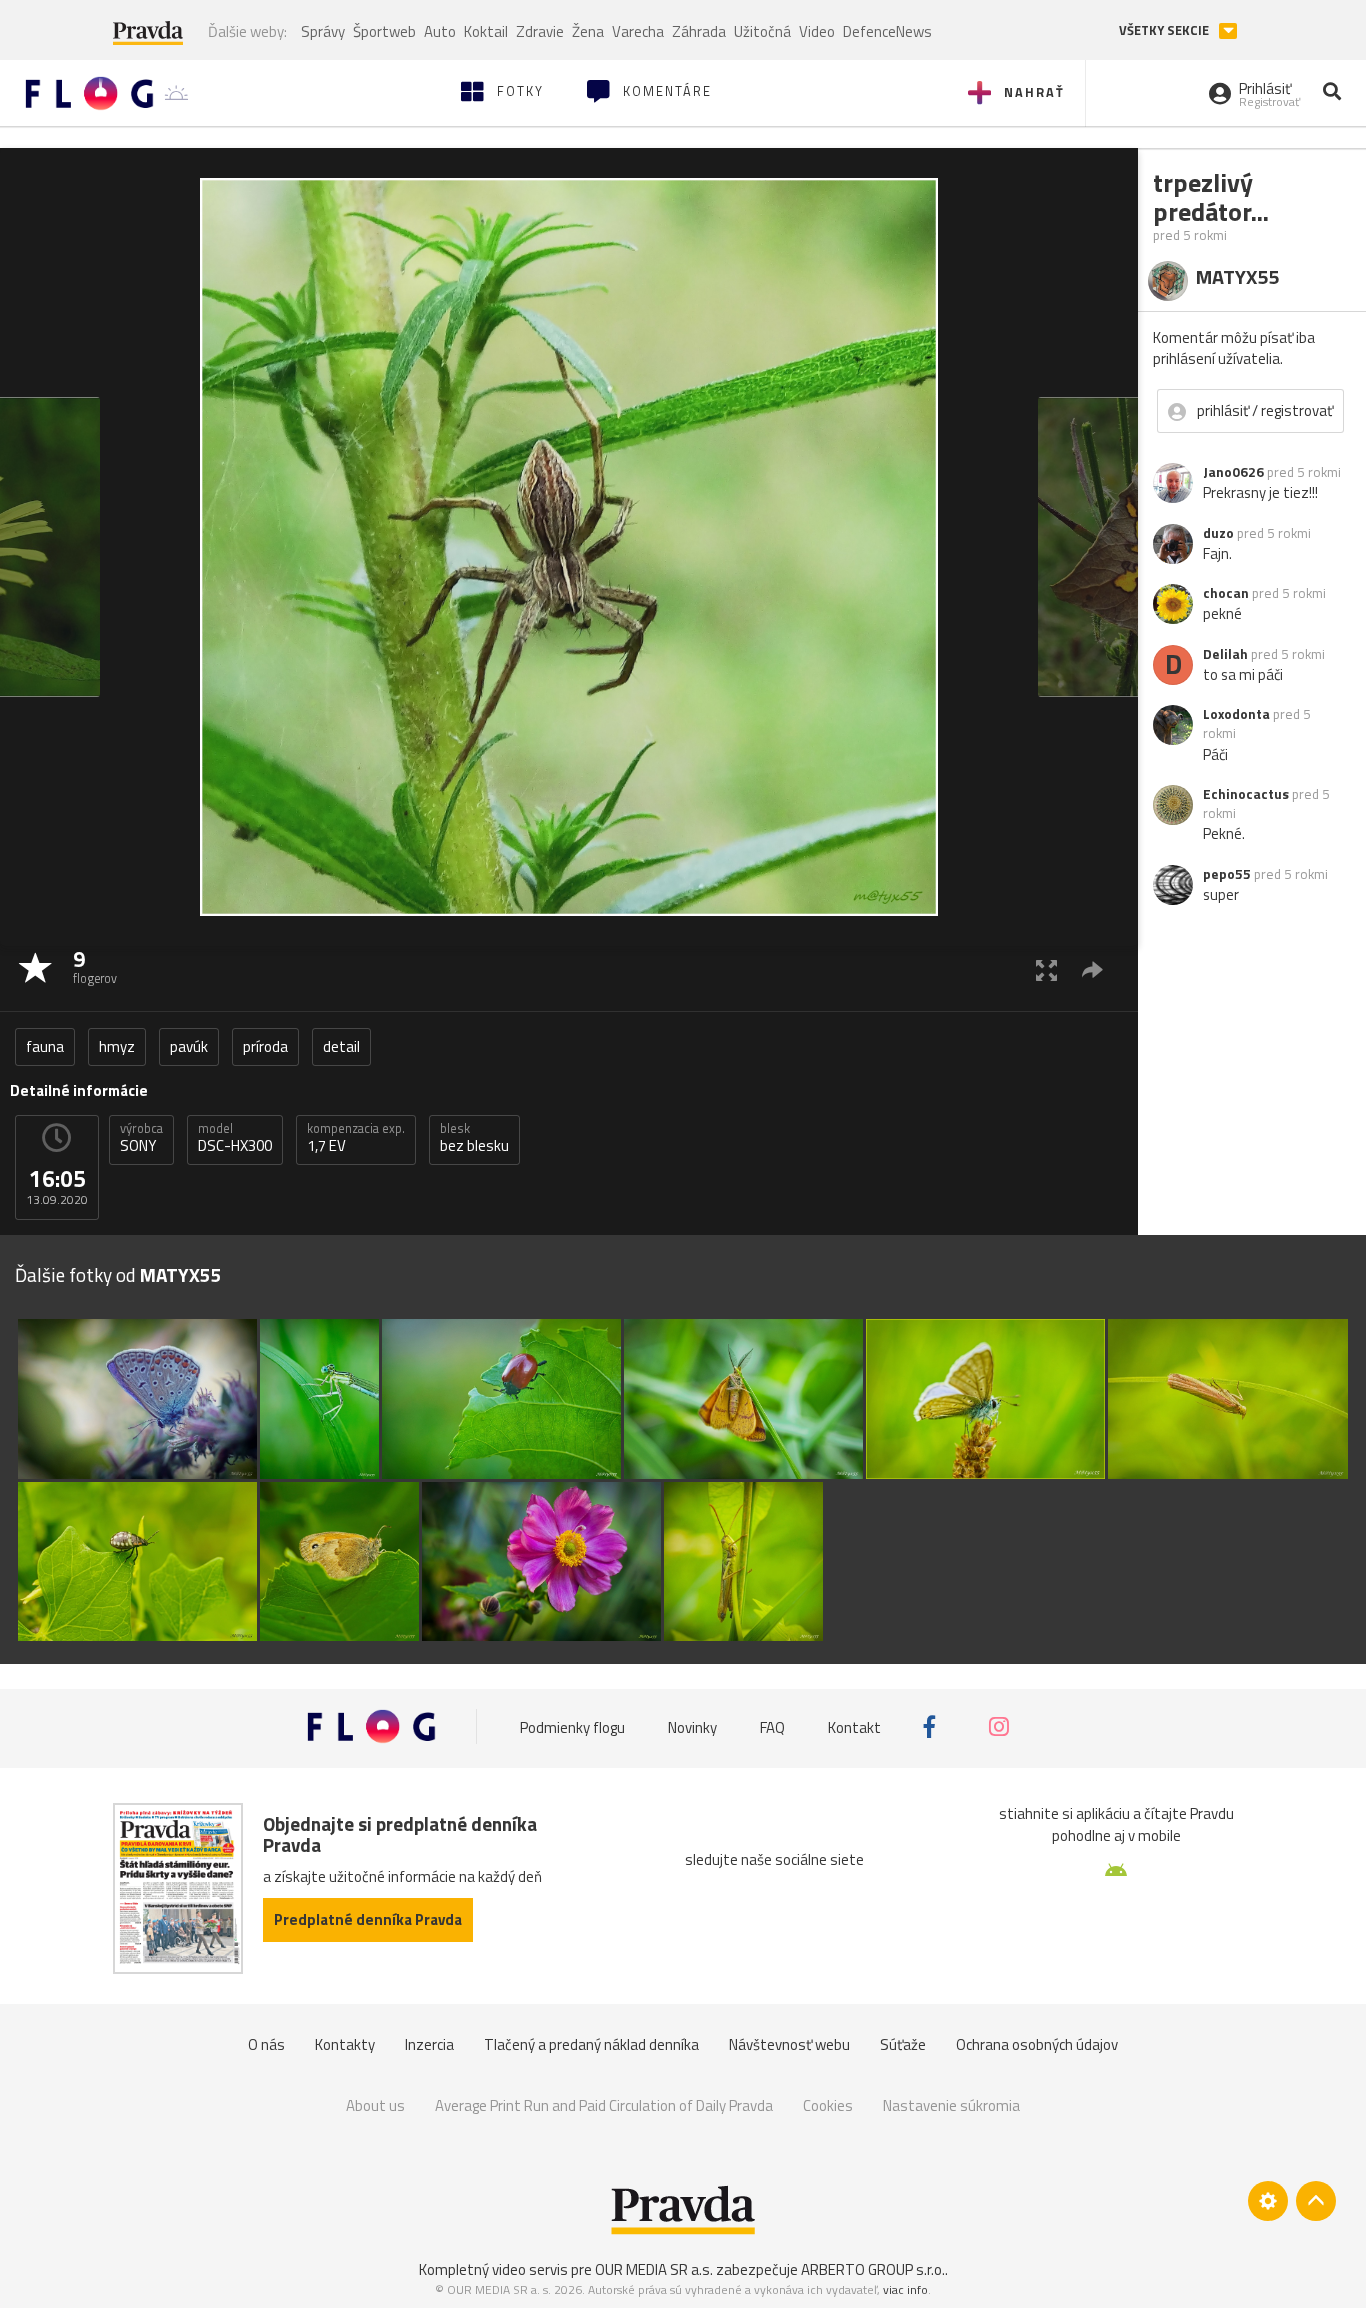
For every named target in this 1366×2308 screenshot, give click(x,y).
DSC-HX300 (235, 1138)
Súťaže (903, 2044)
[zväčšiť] (1046, 969)
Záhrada (699, 31)
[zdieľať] (1092, 969)
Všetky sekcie (1165, 30)
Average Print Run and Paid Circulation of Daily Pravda (604, 2105)
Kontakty (345, 2044)
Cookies (828, 2105)
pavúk (189, 1046)
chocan (1226, 593)
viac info (905, 2289)
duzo (1218, 533)
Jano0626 (1233, 472)
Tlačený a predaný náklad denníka (591, 2044)
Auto (440, 31)
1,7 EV (356, 1138)
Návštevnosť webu (789, 2044)
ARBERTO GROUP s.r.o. (873, 2269)
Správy (323, 31)
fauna (45, 1046)
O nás (266, 2044)
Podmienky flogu (572, 1726)
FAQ (772, 1726)
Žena (588, 31)
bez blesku (474, 1138)
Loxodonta (1236, 714)
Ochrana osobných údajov (1037, 2044)
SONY (141, 1138)
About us (375, 2105)
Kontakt (854, 1726)
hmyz (117, 1046)
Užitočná (762, 31)
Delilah (1225, 654)
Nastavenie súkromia (951, 2105)
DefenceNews (887, 31)
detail (341, 1046)
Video (817, 31)
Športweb (384, 31)
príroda (265, 1046)
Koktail (486, 31)
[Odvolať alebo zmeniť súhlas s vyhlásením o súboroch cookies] (1268, 2201)
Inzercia (429, 2044)
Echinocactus (1246, 794)
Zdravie (540, 31)
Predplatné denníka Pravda (368, 1919)
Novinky (692, 1726)
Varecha (638, 31)
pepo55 (1227, 874)
